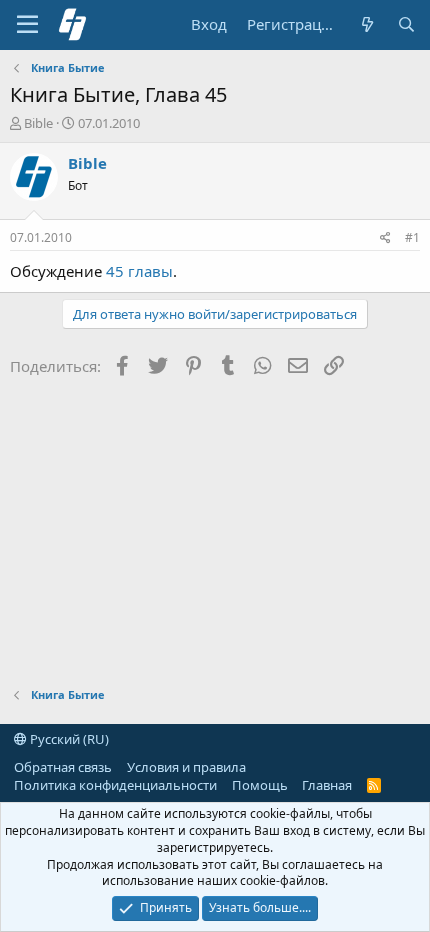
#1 (412, 237)
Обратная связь (63, 767)
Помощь (260, 785)
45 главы (139, 271)
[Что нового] (366, 24)
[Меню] (27, 25)
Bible (38, 123)
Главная (327, 785)
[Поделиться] (385, 238)
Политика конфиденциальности (115, 785)
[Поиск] (406, 24)
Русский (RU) (68, 739)
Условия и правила (186, 767)
